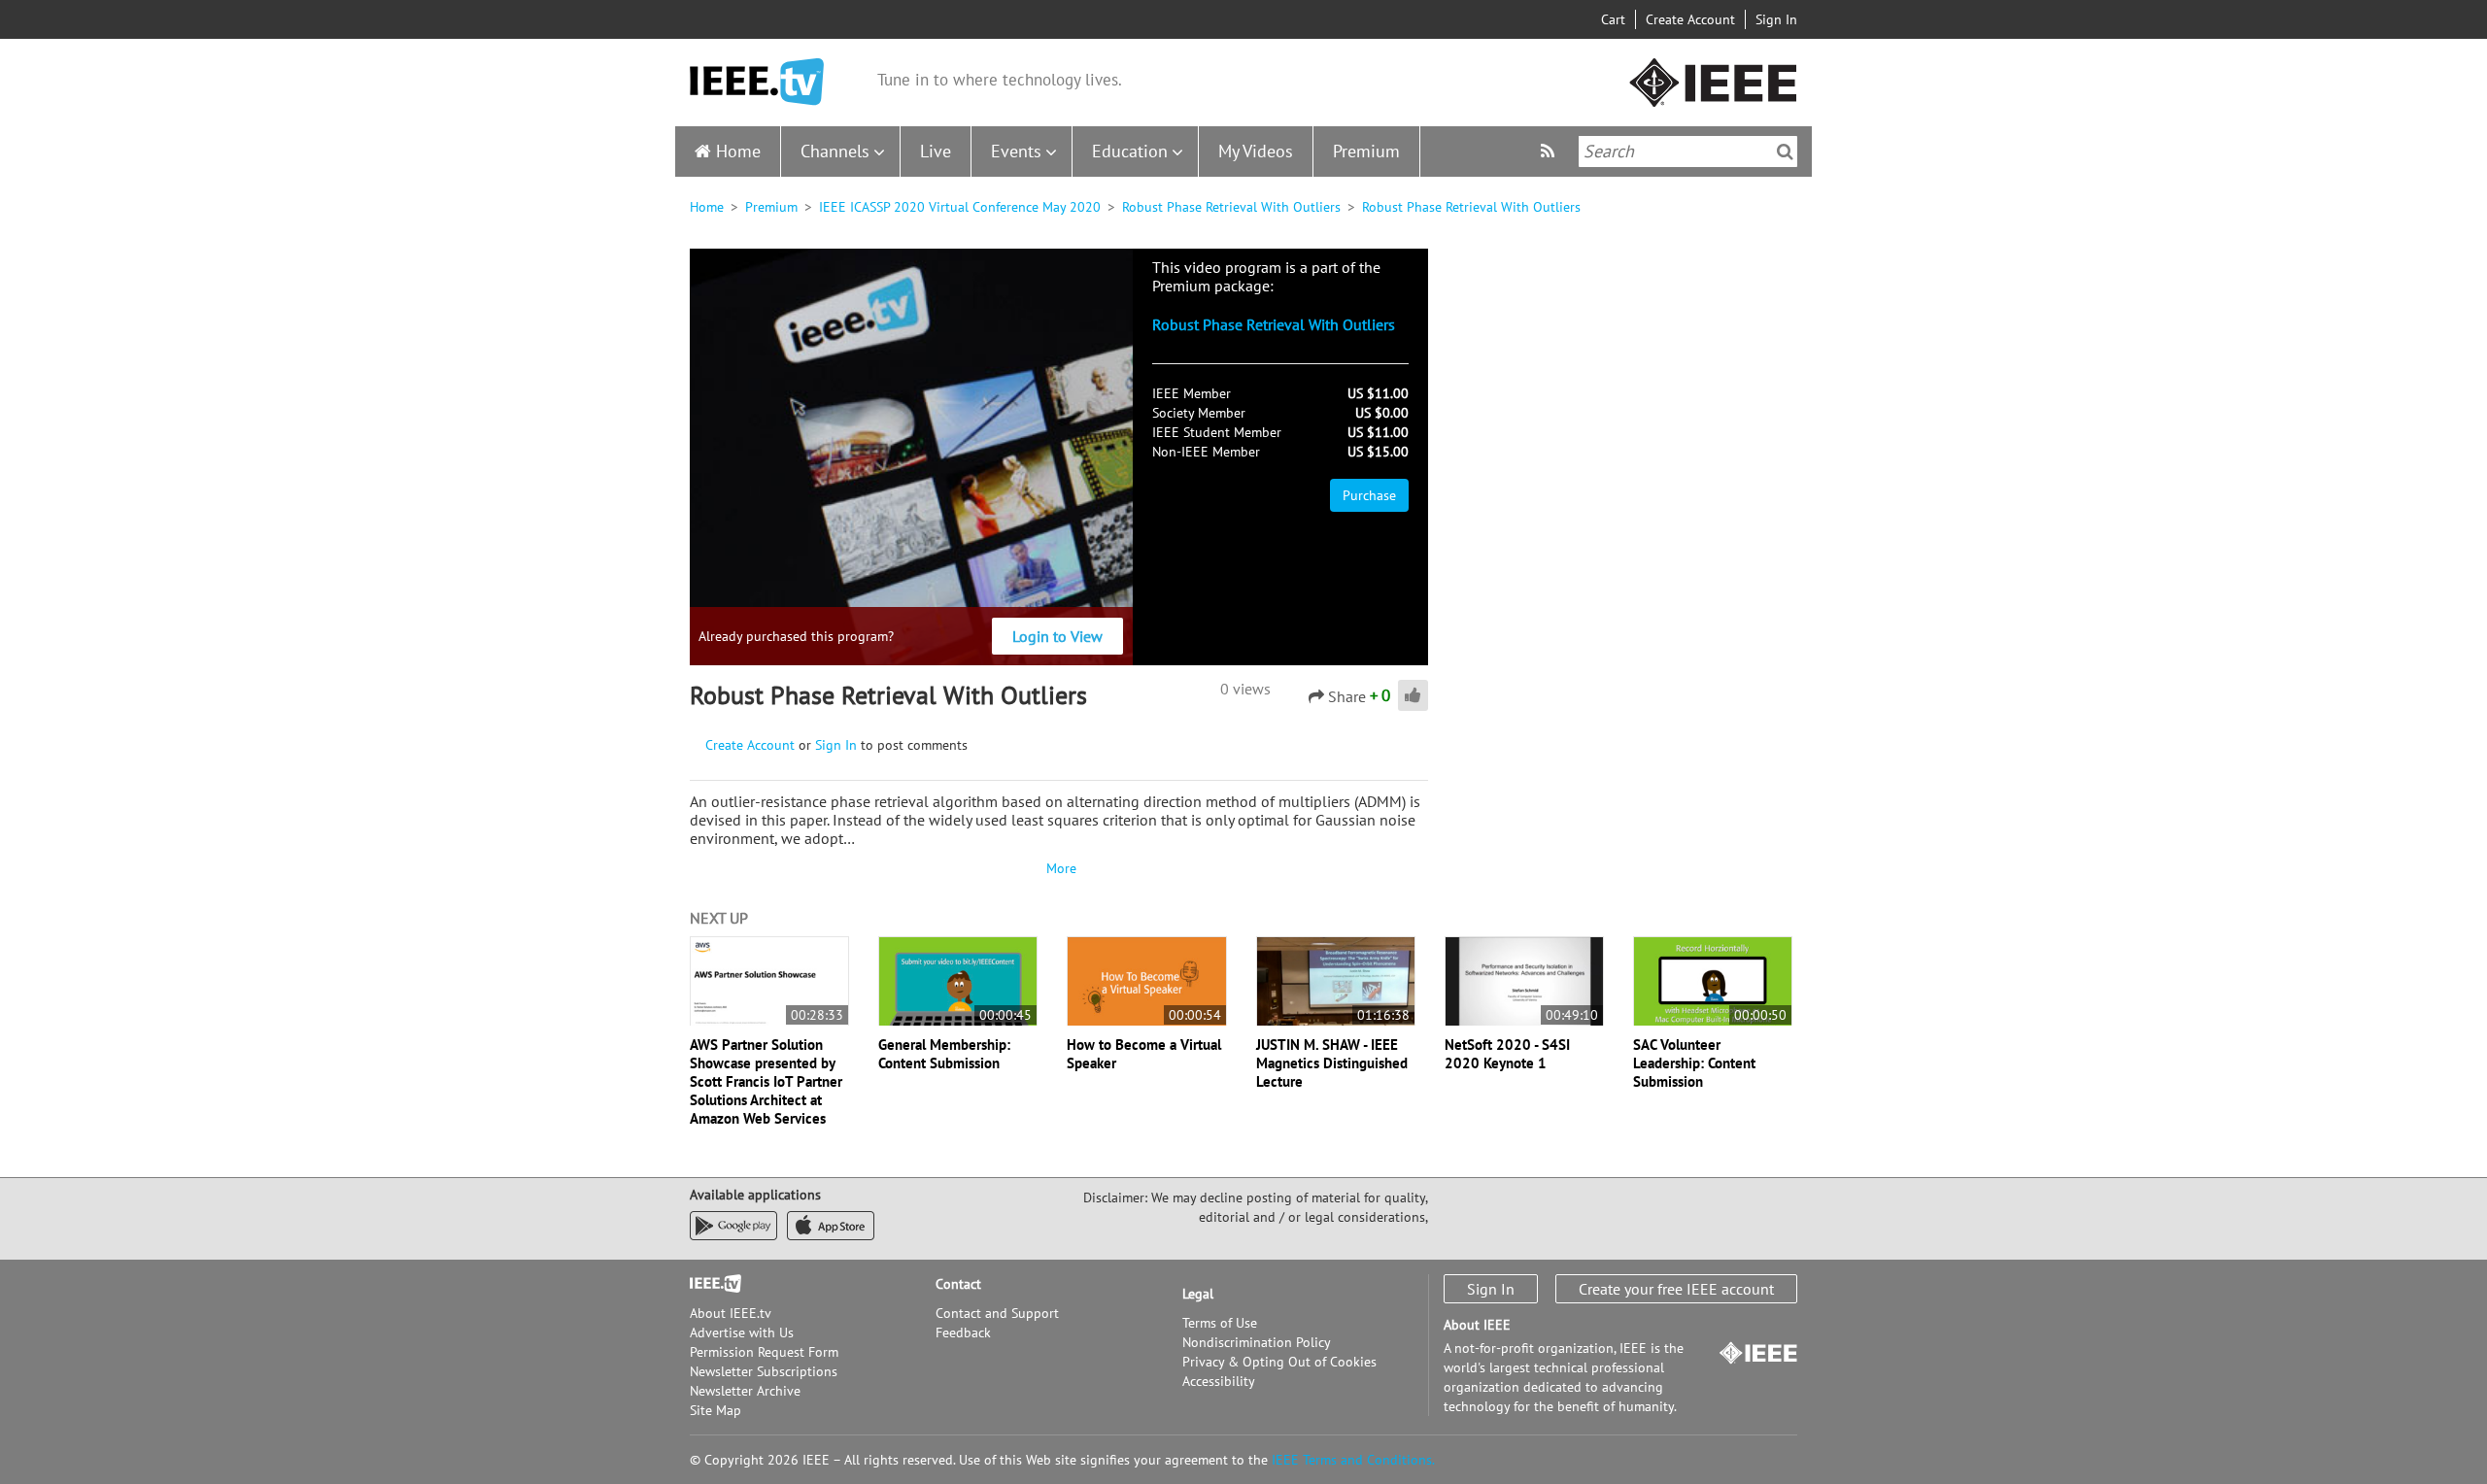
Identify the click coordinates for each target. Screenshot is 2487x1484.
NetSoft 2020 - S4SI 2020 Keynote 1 (1507, 1054)
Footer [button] (709, 1284)
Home (738, 151)
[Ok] (1785, 152)
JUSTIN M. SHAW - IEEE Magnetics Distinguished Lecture (1332, 1063)
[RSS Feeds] (1550, 151)
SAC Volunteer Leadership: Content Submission (1694, 1063)
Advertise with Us (742, 1332)
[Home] (757, 82)
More (1059, 868)
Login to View (1057, 636)
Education (1130, 151)
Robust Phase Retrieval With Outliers (1231, 207)
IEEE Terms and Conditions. (1353, 1460)
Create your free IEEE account (1676, 1289)
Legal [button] (1198, 1294)
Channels (835, 151)
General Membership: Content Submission (944, 1054)
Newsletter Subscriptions (764, 1371)
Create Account (1690, 19)
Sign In (1776, 19)
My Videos (1256, 151)
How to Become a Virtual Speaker (1144, 1054)
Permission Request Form (764, 1352)
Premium (1366, 151)
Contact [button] (958, 1284)
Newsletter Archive (745, 1391)
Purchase (1369, 495)
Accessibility (1219, 1381)
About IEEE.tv (731, 1313)
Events (1016, 151)
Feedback (963, 1332)
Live (936, 151)
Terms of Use (1220, 1323)
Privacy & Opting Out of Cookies (1279, 1362)
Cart (1613, 19)
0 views (1245, 689)
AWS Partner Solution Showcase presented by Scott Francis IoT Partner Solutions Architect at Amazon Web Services (766, 1081)
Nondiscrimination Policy (1257, 1342)
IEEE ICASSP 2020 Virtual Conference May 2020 (960, 207)
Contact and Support (997, 1313)
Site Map (715, 1410)
